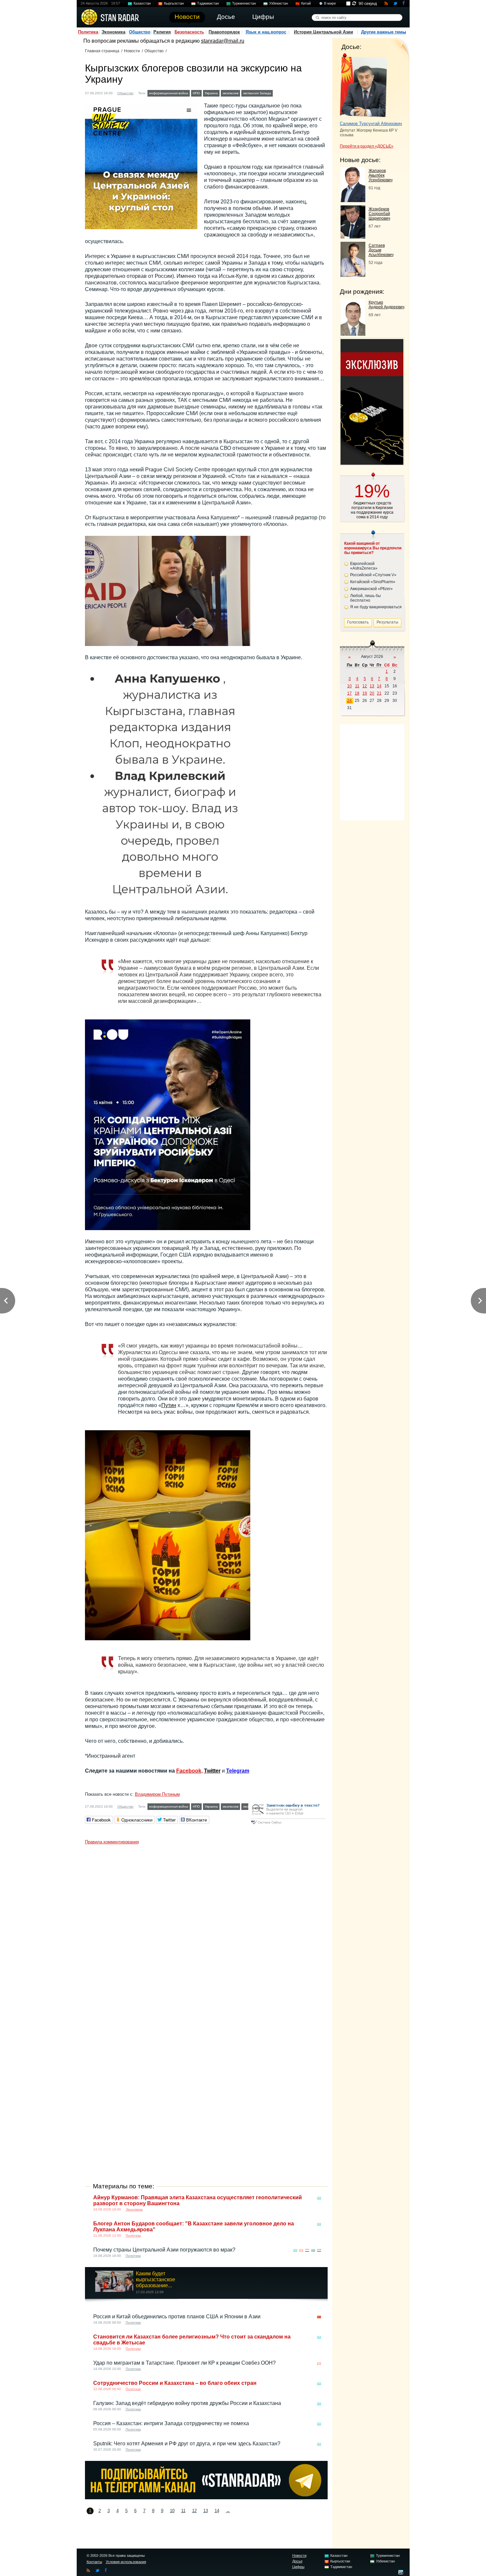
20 (372, 693)
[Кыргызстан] (278, 92)
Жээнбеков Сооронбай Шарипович (379, 214)
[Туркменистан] (313, 2250)
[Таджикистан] (307, 2250)
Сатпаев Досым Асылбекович (381, 250)
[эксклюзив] (372, 463)
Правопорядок (224, 32)
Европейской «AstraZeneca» (364, 566)
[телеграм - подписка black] (206, 2497)
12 (194, 2511)
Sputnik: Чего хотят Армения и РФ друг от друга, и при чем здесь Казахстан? (187, 2444)
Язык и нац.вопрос (266, 32)
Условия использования (126, 2562)
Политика (88, 32)
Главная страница (102, 51)
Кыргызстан (174, 3)
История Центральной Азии (324, 32)
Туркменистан (244, 3)
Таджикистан (208, 3)
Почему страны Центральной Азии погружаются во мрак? (164, 2250)
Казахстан (142, 3)
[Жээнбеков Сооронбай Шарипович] (353, 237)
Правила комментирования (112, 1842)
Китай (306, 3)
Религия (162, 32)
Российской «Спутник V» (373, 575)
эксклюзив (230, 93)
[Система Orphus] (288, 1825)
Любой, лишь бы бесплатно (365, 598)
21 (379, 693)
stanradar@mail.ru (223, 41)
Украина (211, 93)
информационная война (169, 93)
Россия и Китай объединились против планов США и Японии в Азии (177, 2317)
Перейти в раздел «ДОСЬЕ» (367, 146)
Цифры (298, 2567)
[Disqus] (206, 1930)
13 (206, 2511)
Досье (297, 2561)
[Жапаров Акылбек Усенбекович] (353, 200)
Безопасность (189, 32)
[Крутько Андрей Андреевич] (353, 334)
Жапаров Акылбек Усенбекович (381, 175)
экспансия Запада (257, 93)
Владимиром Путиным (157, 1794)
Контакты (94, 2562)
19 (365, 693)
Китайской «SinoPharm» (373, 582)
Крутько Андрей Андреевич (386, 305)
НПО (196, 93)
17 (349, 693)
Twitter (212, 1771)
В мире (330, 3)
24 (349, 701)
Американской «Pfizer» (371, 589)
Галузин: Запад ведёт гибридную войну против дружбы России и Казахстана (187, 2403)
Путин (169, 1405)
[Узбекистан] (319, 2250)
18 (357, 693)
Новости (132, 51)
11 (183, 2511)
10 (172, 2511)
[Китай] (319, 2317)
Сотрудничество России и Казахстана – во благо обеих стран (175, 2383)
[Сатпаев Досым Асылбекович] (353, 275)
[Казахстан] (319, 2198)
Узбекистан (279, 3)
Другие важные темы (384, 32)
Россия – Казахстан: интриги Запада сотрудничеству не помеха (171, 2423)
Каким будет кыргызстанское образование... (156, 2279)
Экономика (113, 32)
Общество (140, 32)
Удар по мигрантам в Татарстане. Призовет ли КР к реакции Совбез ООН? (184, 2363)
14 (217, 2511)
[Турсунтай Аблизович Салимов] (364, 85)
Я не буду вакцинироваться (376, 607)
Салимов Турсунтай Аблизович (371, 124)
